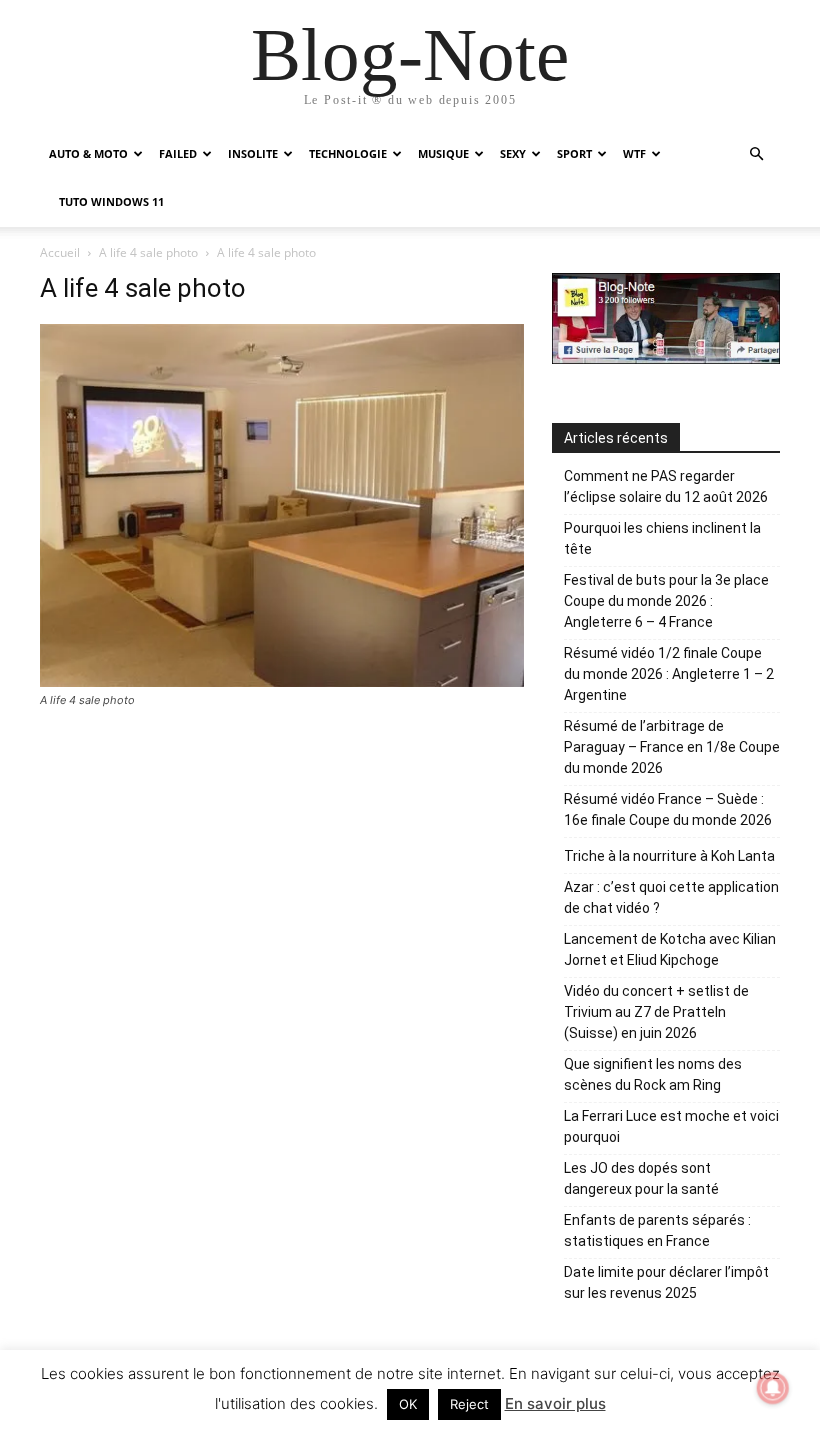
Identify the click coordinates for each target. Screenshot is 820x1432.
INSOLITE (253, 153)
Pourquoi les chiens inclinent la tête (662, 538)
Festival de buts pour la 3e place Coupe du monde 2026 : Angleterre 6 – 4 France (666, 601)
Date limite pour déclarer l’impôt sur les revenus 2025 (666, 1282)
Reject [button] (469, 1404)
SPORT (574, 153)
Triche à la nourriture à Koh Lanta (669, 856)
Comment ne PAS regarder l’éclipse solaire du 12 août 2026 (666, 486)
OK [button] (408, 1404)
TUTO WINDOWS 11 (111, 201)
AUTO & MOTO (88, 153)
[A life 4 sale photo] (282, 681)
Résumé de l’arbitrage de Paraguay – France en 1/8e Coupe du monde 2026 (672, 747)
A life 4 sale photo (148, 252)
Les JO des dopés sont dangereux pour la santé (641, 1178)
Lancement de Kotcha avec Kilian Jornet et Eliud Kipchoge (670, 949)
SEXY (513, 153)
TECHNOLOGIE (348, 153)
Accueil (60, 252)
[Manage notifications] (773, 1388)
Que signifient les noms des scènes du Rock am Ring (653, 1074)
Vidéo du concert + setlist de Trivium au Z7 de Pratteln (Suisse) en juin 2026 (656, 1012)
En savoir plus (555, 1403)
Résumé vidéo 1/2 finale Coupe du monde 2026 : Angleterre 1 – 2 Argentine (669, 674)
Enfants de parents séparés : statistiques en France (657, 1230)
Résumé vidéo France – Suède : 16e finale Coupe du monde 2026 (668, 809)
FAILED (178, 153)
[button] (756, 154)
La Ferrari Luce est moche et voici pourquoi (671, 1126)
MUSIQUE (443, 153)
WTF (634, 153)
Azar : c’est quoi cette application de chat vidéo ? (671, 897)
